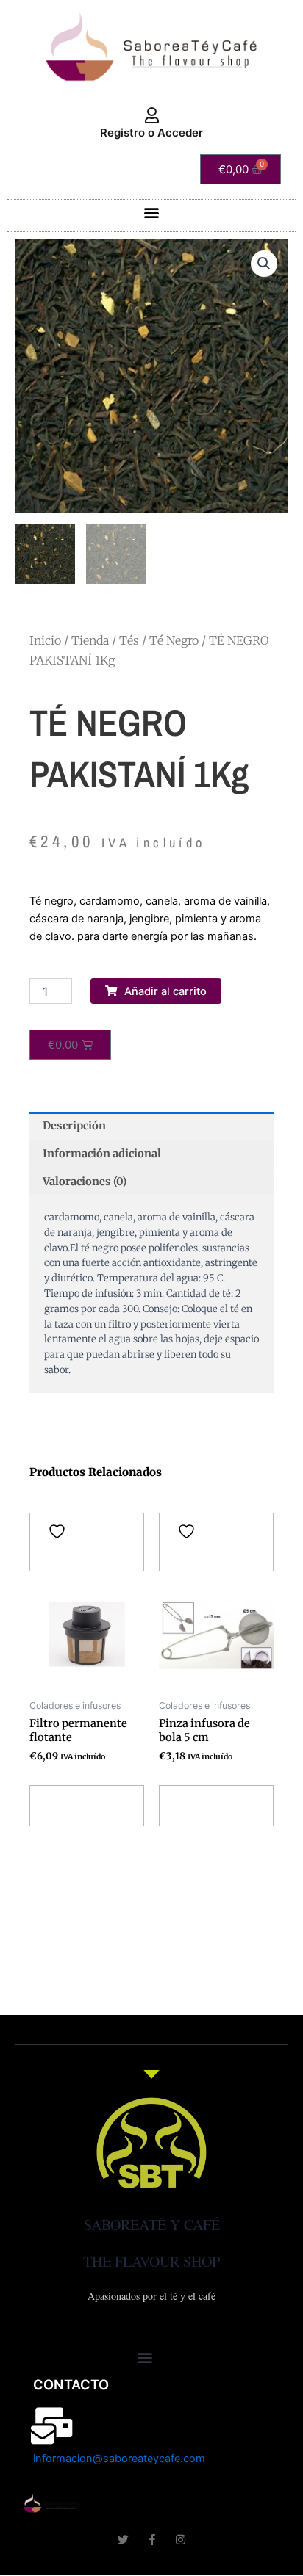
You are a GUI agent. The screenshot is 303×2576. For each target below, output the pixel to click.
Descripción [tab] (74, 1126)
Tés (129, 640)
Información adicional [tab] (102, 1154)
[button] (152, 212)
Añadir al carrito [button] (72, 1805)
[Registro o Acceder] (151, 116)
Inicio (45, 640)
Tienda (90, 640)
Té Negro (174, 640)
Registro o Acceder (151, 133)
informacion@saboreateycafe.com (119, 2459)
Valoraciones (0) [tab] (85, 1182)
